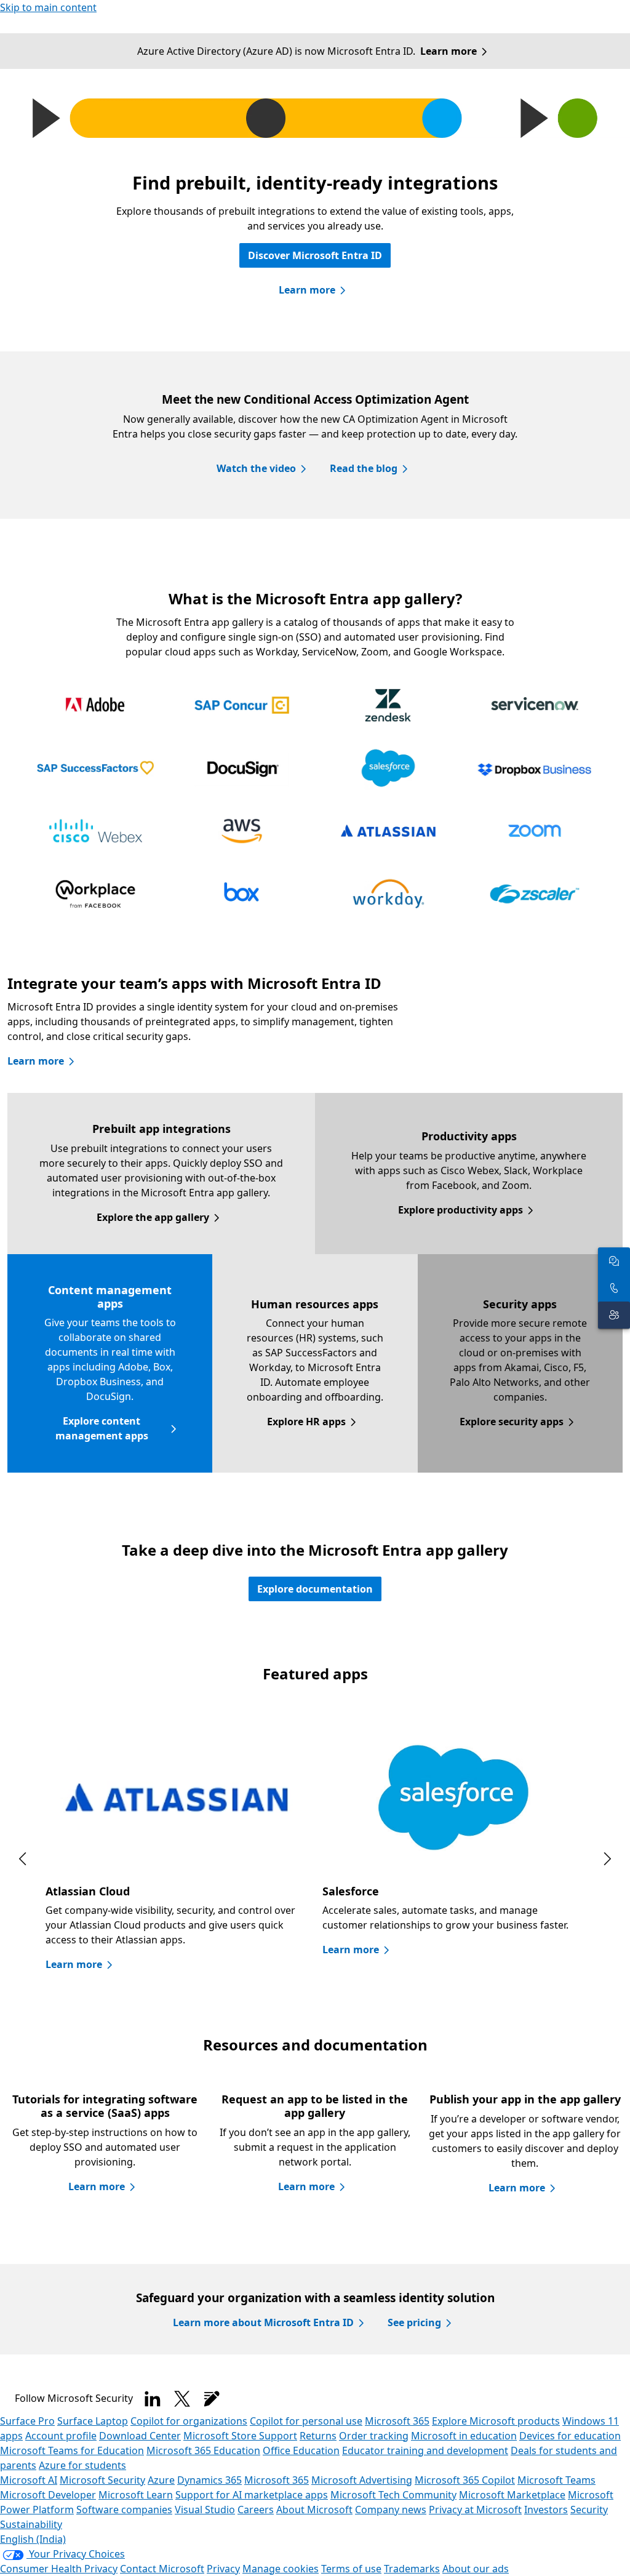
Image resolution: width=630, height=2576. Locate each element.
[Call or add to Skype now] (614, 1288)
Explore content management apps (102, 1428)
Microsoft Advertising (362, 2480)
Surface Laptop (93, 2421)
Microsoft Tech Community (393, 2495)
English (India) (33, 2539)
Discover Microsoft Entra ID (315, 255)
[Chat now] (614, 1261)
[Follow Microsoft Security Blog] (212, 2399)
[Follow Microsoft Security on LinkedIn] (153, 2399)
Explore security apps (512, 1422)
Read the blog (364, 468)
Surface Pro (27, 2421)
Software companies (124, 2510)
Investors (546, 2510)
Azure (161, 2480)
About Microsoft (314, 2510)
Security (589, 2510)
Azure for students (82, 2465)
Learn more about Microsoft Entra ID (263, 2322)
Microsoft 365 (397, 2421)
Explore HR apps (306, 1422)
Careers (256, 2510)
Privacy (223, 2569)
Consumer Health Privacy (59, 2569)
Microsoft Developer (48, 2495)
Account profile (61, 2436)
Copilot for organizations (189, 2421)
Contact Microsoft (162, 2569)
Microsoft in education (464, 2436)
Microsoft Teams (556, 2480)
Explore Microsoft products (496, 2421)
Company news (391, 2510)
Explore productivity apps (461, 1210)
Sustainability (31, 2524)
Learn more (449, 51)
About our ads (476, 2569)
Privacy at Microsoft (475, 2510)
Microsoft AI (29, 2480)
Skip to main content (48, 7)
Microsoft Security (102, 2480)
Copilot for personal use (306, 2421)
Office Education (301, 2450)
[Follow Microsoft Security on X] (182, 2399)
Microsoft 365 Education (203, 2450)
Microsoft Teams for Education (72, 2450)
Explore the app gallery (153, 1217)
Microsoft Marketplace (512, 2495)
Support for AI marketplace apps (252, 2495)
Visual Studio (205, 2510)
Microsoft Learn (136, 2495)
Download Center (140, 2436)
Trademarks (412, 2569)
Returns (318, 2436)
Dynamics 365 (209, 2480)
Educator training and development (425, 2450)
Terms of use (351, 2569)
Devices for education (570, 2436)
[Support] (614, 1315)
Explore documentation (315, 1589)
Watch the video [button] (256, 468)
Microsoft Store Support (240, 2436)
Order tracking (374, 2436)
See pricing (414, 2322)
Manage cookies (281, 2569)
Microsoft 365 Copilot (465, 2480)
